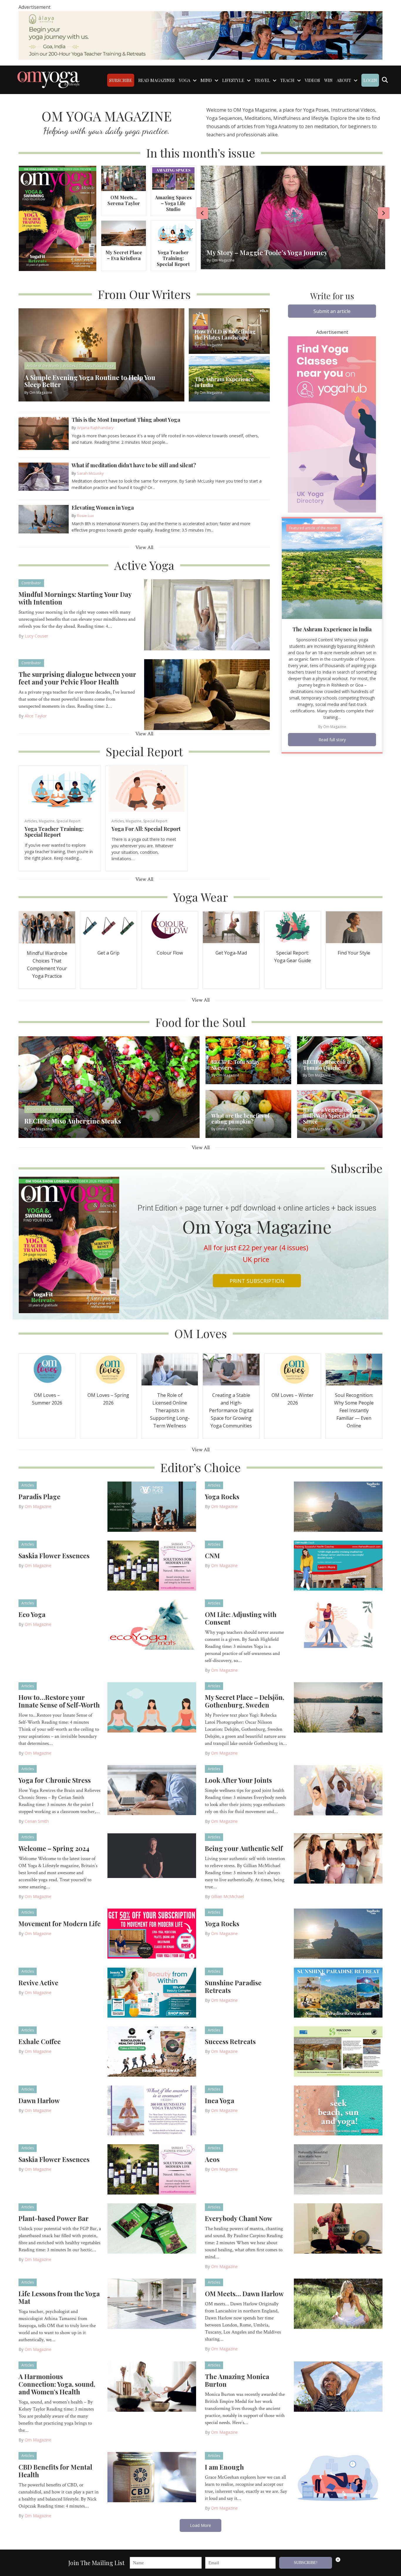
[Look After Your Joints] (338, 1790)
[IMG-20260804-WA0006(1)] (201, 35)
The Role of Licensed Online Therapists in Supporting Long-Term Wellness (170, 1410)
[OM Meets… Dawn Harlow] (338, 2303)
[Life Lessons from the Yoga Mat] (152, 2303)
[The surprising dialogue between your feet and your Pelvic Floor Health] (207, 694)
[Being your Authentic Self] (338, 1858)
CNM (212, 1556)
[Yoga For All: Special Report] (147, 788)
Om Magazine (335, 727)
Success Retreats (230, 2041)
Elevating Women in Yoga (103, 508)
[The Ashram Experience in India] (332, 568)
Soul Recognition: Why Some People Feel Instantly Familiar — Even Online (354, 1410)
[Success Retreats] (338, 2051)
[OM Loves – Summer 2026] (47, 1369)
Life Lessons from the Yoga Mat (59, 2297)
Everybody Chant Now (239, 2218)
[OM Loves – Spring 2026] (108, 1369)
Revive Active (38, 1983)
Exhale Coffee (40, 2041)
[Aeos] (338, 2169)
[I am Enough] (338, 2477)
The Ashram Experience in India (332, 629)
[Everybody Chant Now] (338, 2228)
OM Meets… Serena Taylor (124, 200)
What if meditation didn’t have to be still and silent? (134, 465)
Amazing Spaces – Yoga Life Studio (173, 203)
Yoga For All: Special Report (146, 829)
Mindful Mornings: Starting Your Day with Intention (75, 598)
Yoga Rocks (222, 1497)
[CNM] (338, 1565)
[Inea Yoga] (338, 2110)
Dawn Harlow (39, 2100)
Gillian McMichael (228, 1896)
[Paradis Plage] (152, 1506)
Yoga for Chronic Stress (55, 1780)
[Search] (385, 80)
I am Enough (224, 2467)
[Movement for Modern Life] (152, 1933)
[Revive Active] (152, 1992)
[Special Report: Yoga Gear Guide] (293, 927)
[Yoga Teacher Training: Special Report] (173, 233)
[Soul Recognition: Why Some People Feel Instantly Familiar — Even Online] (354, 1369)
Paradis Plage (39, 1497)
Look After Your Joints (238, 1780)
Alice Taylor (36, 716)
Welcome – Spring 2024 (54, 1848)
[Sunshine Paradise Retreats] (338, 1992)
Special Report (68, 821)
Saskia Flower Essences (54, 1556)
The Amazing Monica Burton (237, 2380)
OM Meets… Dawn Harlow (244, 2294)
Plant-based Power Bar (54, 2218)
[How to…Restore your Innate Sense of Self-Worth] (152, 1707)
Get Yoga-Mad (231, 953)
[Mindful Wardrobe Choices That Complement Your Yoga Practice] (47, 927)
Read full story (332, 740)
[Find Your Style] (354, 927)
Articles (31, 821)
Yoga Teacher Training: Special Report (173, 258)
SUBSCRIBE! (306, 2563)
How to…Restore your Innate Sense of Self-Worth (59, 1701)
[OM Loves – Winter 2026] (293, 1369)
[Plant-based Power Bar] (152, 2228)
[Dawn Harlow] (152, 2110)
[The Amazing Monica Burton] (338, 2386)
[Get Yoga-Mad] (231, 927)
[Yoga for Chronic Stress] (152, 1790)
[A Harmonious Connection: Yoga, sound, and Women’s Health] (152, 2386)
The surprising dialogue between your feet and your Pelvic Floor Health (77, 678)
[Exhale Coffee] (152, 2051)
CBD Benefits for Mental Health (55, 2471)
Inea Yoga (220, 2100)
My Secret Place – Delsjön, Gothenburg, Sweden (245, 1701)
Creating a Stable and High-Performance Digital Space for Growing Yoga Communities (231, 1410)
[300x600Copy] (332, 424)
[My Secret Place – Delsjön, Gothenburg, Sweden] (338, 1707)
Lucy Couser (36, 636)
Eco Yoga (32, 1614)
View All (144, 547)
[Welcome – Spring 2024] (152, 1855)
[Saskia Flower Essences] (152, 1565)
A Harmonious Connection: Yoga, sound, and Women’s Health (57, 2384)
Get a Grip (108, 953)
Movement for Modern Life (60, 1924)
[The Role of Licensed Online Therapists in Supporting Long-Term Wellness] (170, 1369)
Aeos (212, 2159)
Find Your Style (354, 953)
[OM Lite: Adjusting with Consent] (338, 1624)
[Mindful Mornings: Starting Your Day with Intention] (207, 614)
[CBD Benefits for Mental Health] (152, 2477)
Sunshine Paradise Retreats (233, 1986)
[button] (332, 311)
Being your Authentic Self (244, 1848)
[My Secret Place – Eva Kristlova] (124, 233)
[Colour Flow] (170, 927)
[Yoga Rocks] (338, 1506)
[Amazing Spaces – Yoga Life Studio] (173, 178)
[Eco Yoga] (152, 1624)
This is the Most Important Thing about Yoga (126, 420)
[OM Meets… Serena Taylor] (124, 178)
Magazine (47, 821)
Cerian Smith (37, 1821)
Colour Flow (170, 953)
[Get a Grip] (108, 927)
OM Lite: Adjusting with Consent (241, 1618)
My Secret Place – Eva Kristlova (124, 255)
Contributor (31, 583)
